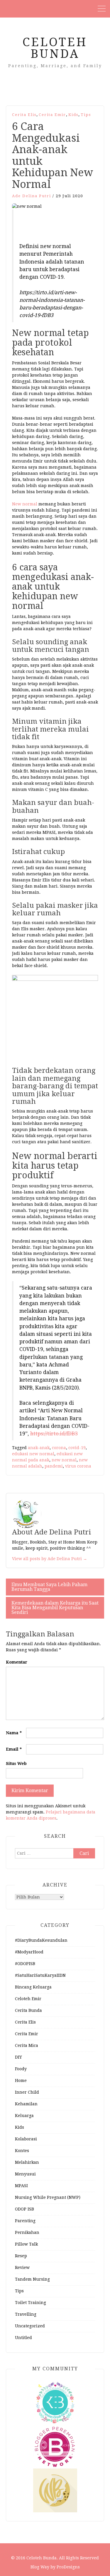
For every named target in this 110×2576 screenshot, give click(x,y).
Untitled (23, 2338)
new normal (64, 1460)
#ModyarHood (29, 1952)
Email (14, 1749)
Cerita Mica (27, 2045)
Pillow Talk (26, 2244)
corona (59, 1448)
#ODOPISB (25, 1964)
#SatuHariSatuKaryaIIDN (40, 1975)
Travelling (26, 2314)
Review (22, 2267)
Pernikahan (27, 2232)
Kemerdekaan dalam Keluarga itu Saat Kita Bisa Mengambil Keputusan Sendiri (55, 1608)
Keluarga (24, 2116)
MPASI (21, 2186)
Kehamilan (26, 2104)
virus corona (78, 1466)
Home (21, 2080)
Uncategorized (30, 2326)
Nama (14, 1733)
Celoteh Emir (28, 1999)
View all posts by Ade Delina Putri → (50, 1559)
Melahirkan (27, 2162)
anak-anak (39, 1448)
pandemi (54, 1466)
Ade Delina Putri (32, 196)
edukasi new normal (33, 1454)
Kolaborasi (26, 2139)
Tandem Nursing (32, 2279)
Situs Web (16, 1763)
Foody (21, 2069)
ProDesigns (68, 2567)
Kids (73, 115)
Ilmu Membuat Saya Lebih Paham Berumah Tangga (49, 1587)
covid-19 (77, 1448)
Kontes (22, 2151)
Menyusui (25, 2174)
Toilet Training (31, 2303)
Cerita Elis (24, 115)
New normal (25, 504)
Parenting (25, 2221)
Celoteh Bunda (55, 48)
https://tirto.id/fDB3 (54, 1434)
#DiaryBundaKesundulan (41, 1940)
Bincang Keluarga (33, 1987)
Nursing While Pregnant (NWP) (48, 2197)
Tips (86, 115)
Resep (21, 2256)
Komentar (17, 1662)
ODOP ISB (24, 2209)
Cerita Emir (52, 115)
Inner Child (27, 2092)
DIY (18, 2057)
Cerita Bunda (28, 2010)
